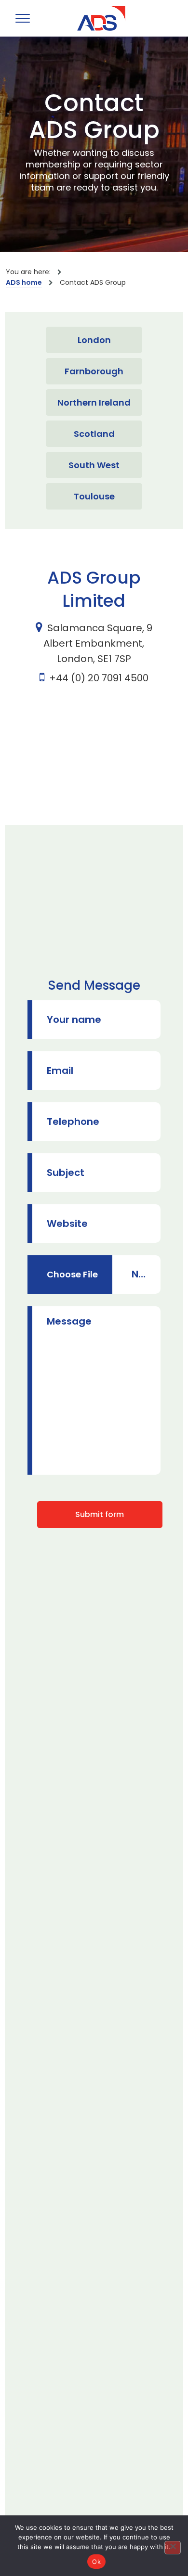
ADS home (24, 282)
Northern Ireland (94, 402)
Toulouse (94, 496)
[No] (173, 2548)
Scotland (94, 434)
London (94, 340)
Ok (96, 2562)
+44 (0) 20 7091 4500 (99, 678)
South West (94, 465)
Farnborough (94, 371)
